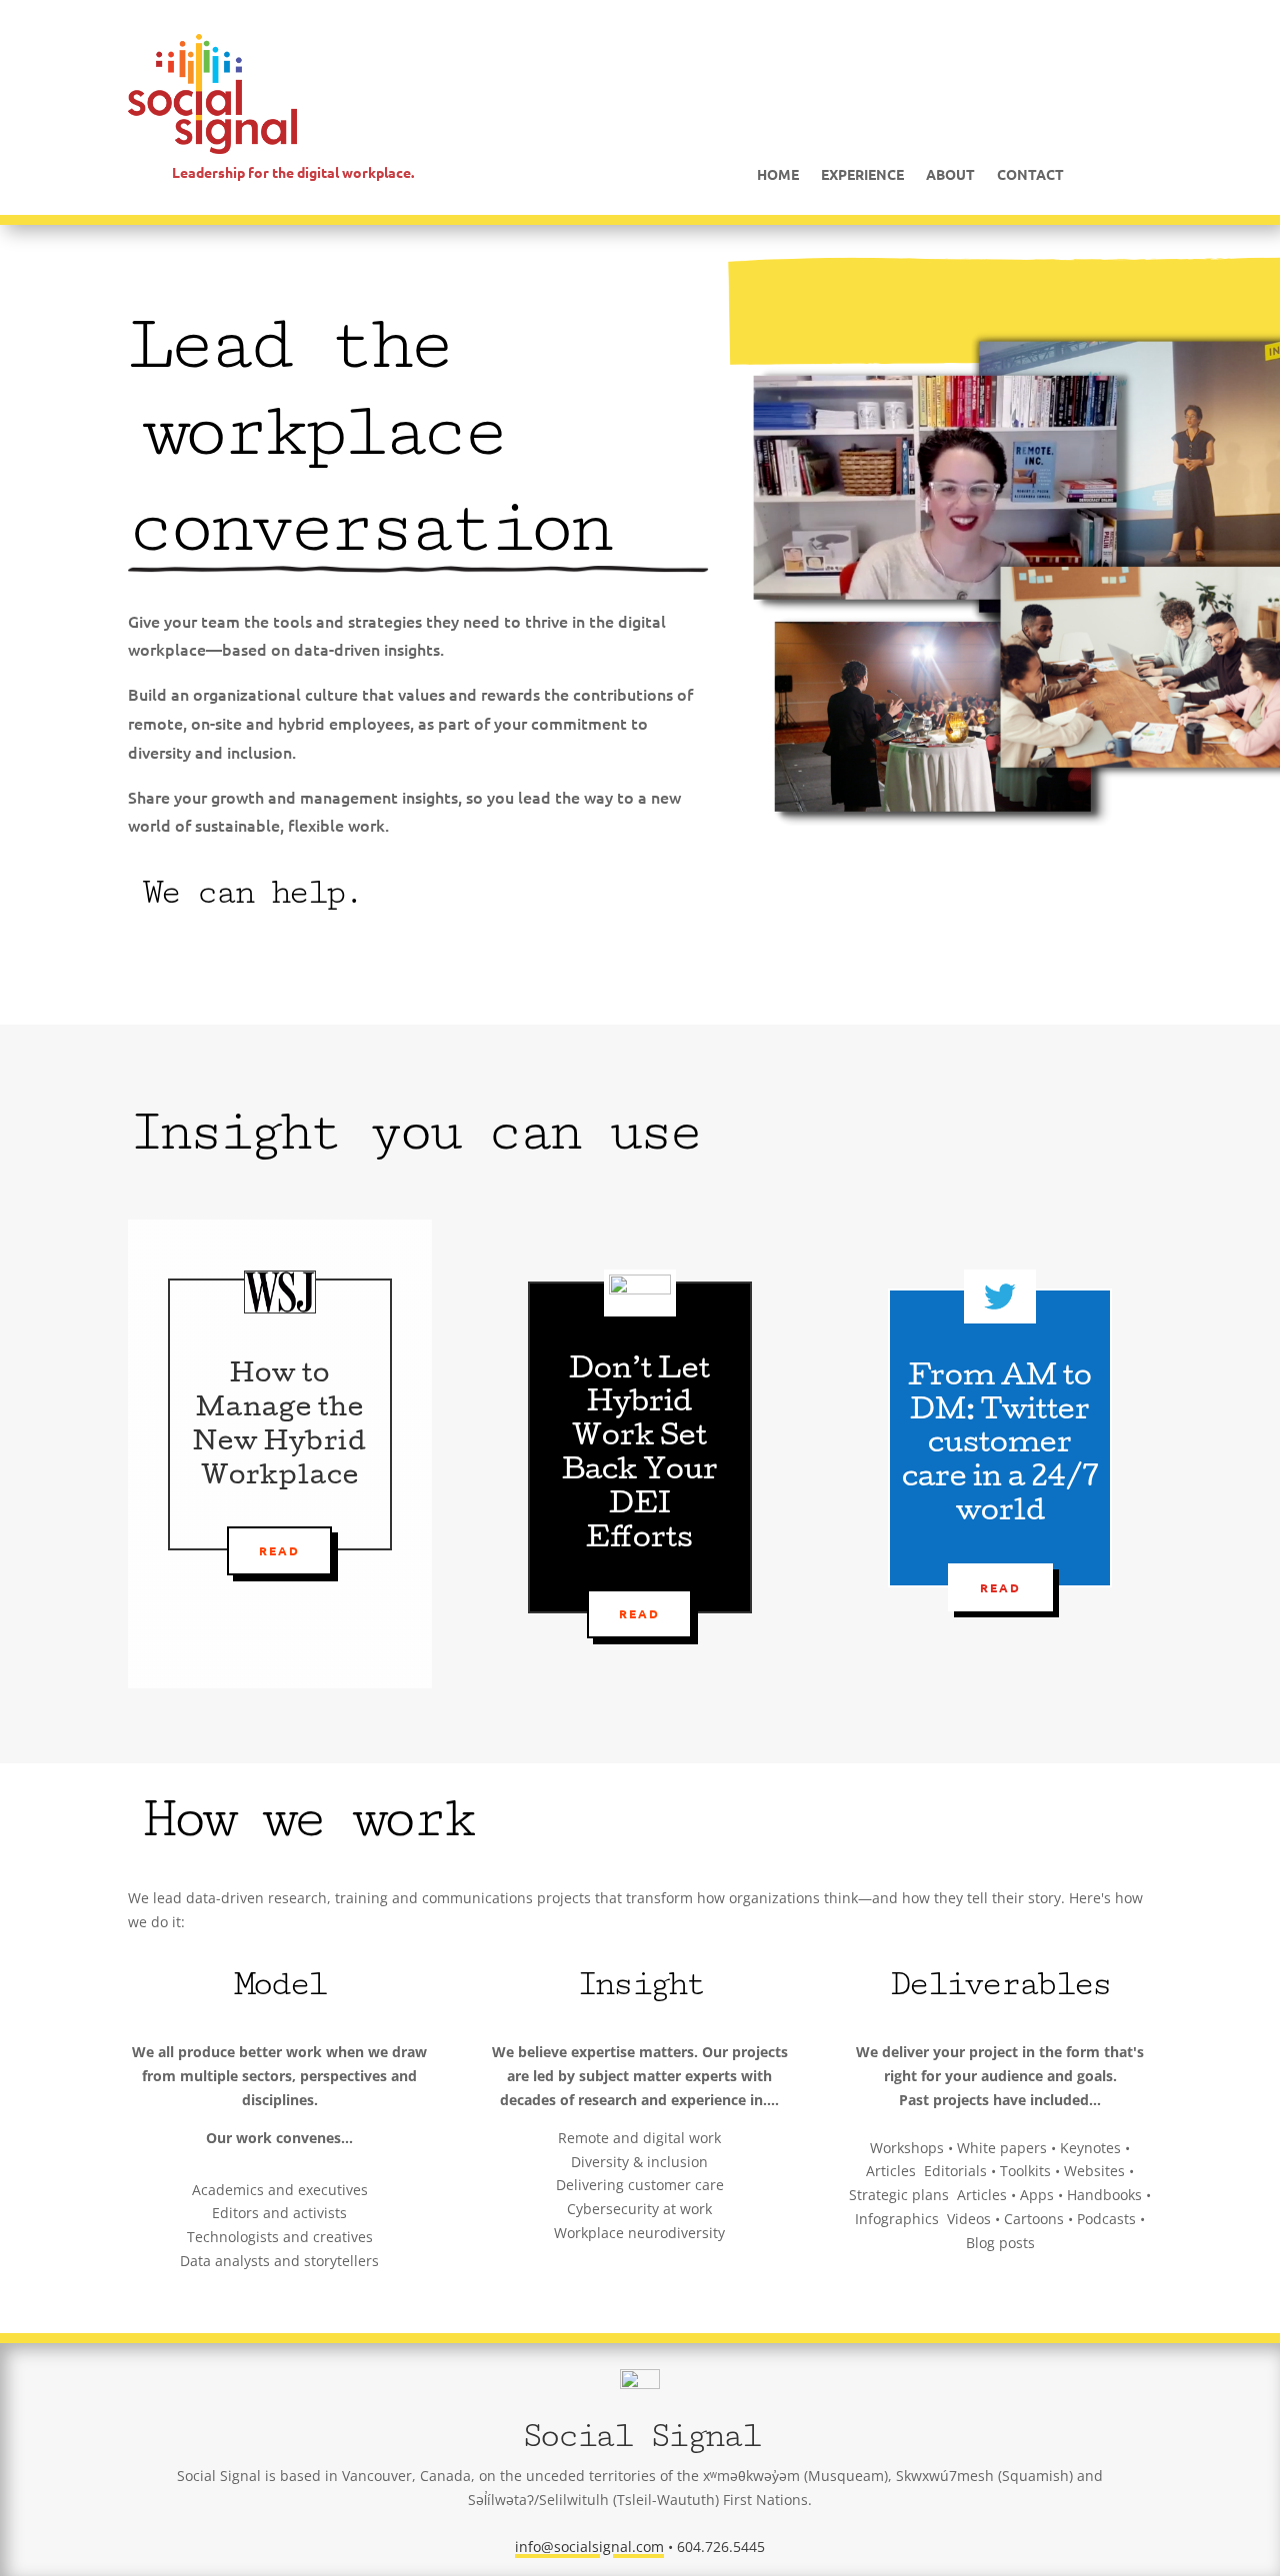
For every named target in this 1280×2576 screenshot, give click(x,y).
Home (778, 175)
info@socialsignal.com (589, 2547)
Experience (862, 175)
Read (279, 1550)
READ (639, 1613)
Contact (1030, 175)
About (950, 175)
